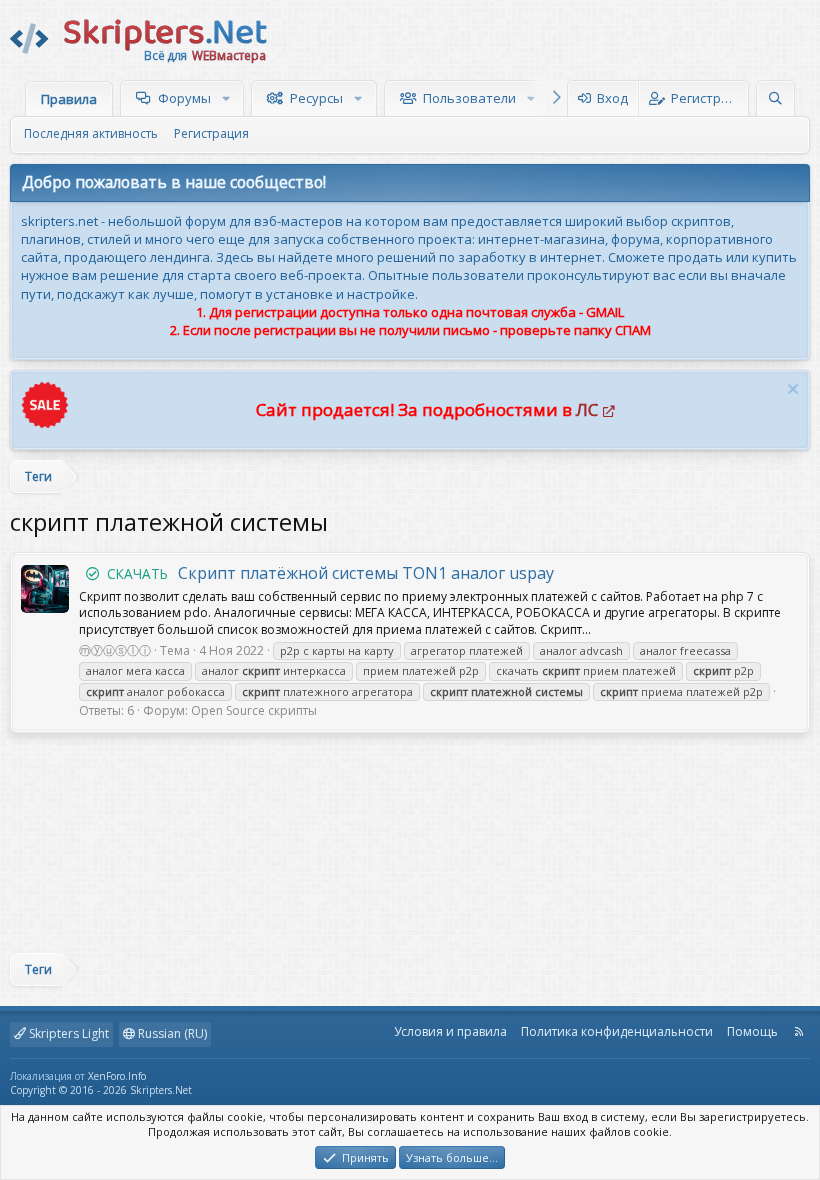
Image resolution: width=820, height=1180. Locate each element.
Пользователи (469, 98)
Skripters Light (67, 1033)
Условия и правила (450, 1031)
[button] (228, 98)
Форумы (184, 98)
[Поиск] (775, 98)
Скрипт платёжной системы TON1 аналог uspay (330, 573)
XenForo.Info (117, 1076)
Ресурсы (316, 98)
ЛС (587, 409)
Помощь (752, 1031)
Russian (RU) (171, 1033)
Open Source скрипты (254, 710)
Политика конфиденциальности (617, 1031)
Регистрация (211, 133)
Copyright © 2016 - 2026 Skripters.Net (101, 1090)
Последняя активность (91, 133)
